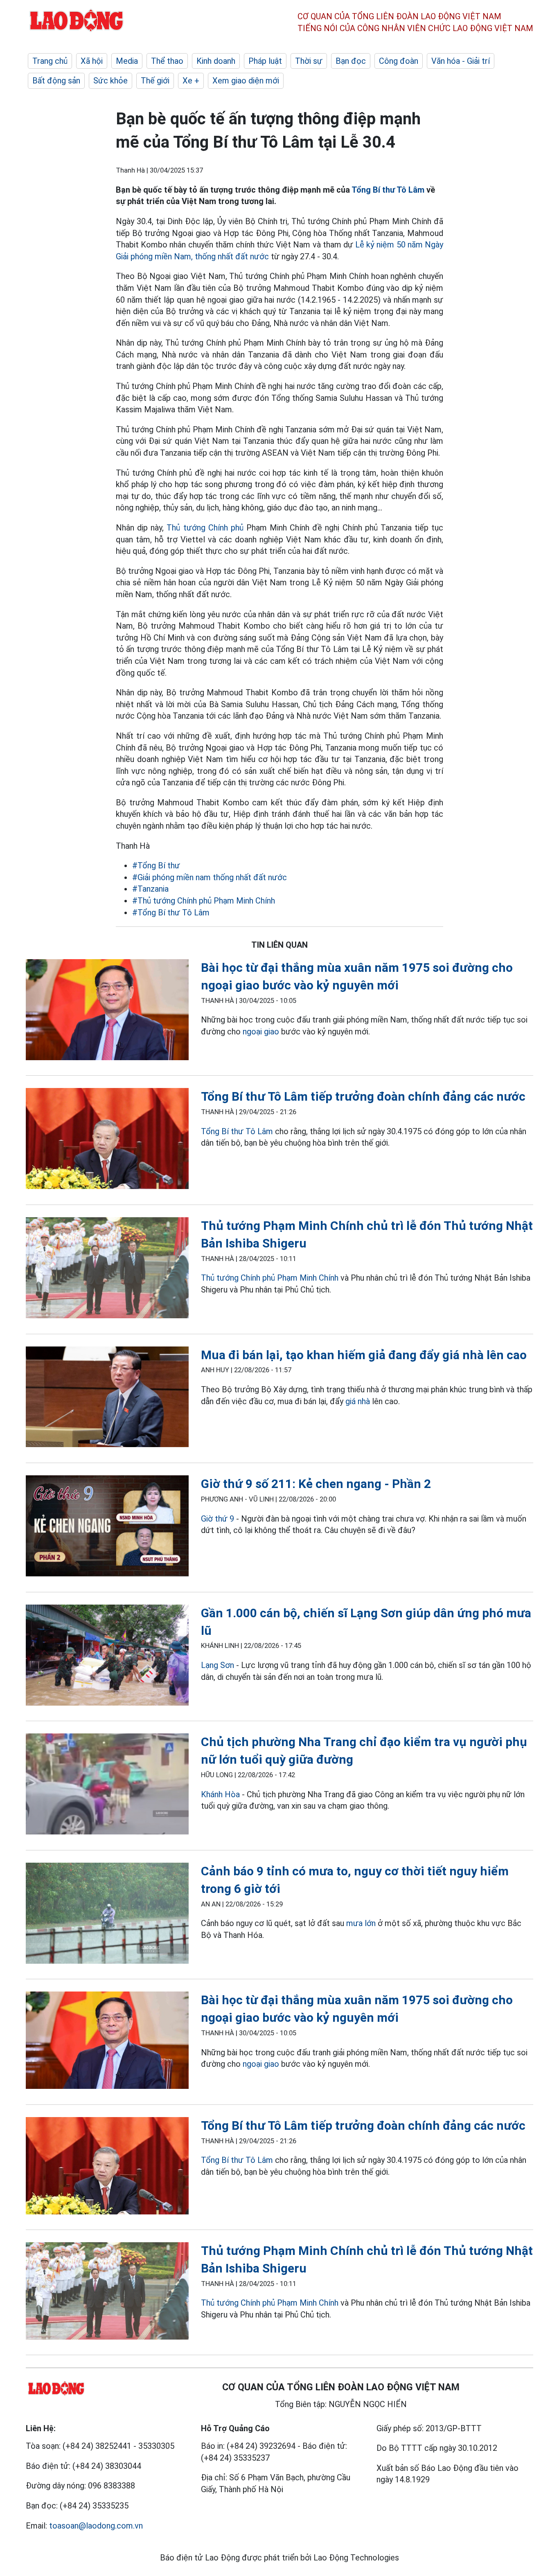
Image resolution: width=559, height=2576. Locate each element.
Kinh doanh (216, 61)
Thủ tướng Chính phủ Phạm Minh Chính (270, 1278)
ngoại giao (261, 1032)
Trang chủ (50, 61)
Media (127, 61)
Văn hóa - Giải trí (461, 61)
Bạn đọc (351, 61)
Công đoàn (399, 61)
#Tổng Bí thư (156, 865)
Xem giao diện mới (246, 81)
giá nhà (358, 1401)
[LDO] (107, 1011)
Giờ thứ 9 (218, 1519)
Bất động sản (56, 81)
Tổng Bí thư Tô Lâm (388, 190)
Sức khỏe (110, 81)
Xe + (191, 81)
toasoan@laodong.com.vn (96, 2526)
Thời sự (309, 61)
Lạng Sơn (218, 1665)
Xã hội (92, 61)
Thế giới (155, 81)
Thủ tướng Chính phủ (206, 528)
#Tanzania (150, 889)
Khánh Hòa (220, 1794)
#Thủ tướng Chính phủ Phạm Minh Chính (204, 901)
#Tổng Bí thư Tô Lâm (171, 913)
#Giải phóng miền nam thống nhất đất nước (210, 877)
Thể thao (167, 61)
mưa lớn (361, 1923)
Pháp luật (265, 61)
